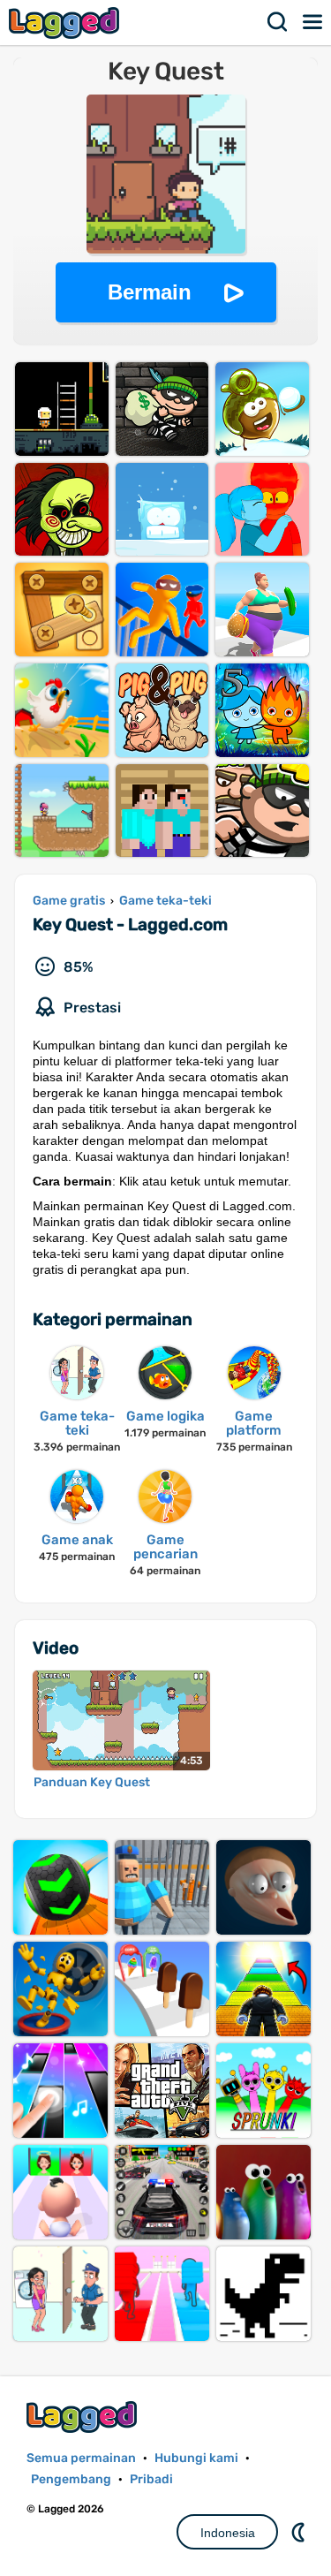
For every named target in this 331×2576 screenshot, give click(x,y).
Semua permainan (81, 2458)
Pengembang (71, 2479)
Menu (313, 22)
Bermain (150, 292)
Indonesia (228, 2533)
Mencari (278, 22)
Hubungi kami (196, 2458)
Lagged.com (84, 2417)
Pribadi (151, 2479)
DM (300, 2532)
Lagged (66, 23)
